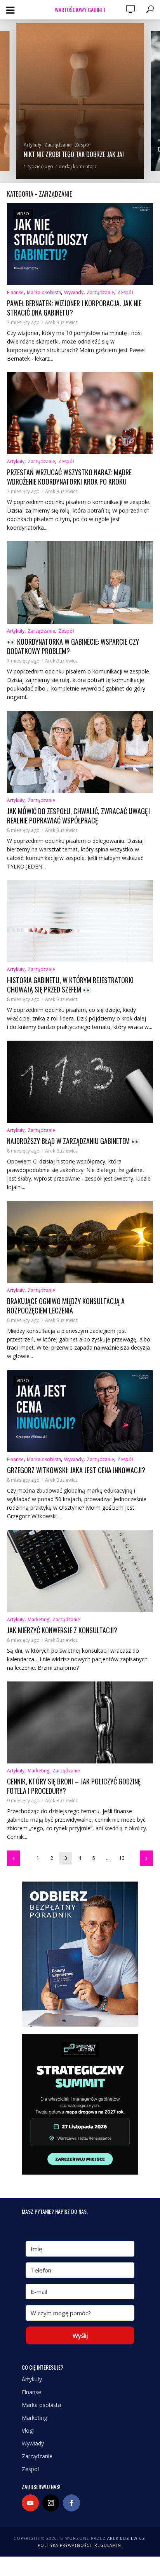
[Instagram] (51, 2503)
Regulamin (108, 2545)
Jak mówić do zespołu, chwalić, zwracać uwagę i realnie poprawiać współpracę (79, 816)
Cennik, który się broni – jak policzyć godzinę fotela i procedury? (74, 1786)
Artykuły (32, 145)
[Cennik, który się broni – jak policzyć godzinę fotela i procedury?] (80, 1723)
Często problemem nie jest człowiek (71, 154)
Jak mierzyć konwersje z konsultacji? (62, 1630)
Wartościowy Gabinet (80, 10)
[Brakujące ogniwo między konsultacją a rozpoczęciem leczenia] (80, 1242)
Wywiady (74, 292)
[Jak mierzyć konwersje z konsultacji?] (80, 1571)
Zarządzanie (58, 145)
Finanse (15, 292)
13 (122, 1858)
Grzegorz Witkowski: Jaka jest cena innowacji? (76, 1470)
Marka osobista (44, 292)
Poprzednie (14, 1858)
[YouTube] (30, 2503)
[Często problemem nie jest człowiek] (80, 101)
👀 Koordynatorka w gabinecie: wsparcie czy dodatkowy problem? (73, 646)
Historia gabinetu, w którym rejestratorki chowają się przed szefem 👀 (70, 985)
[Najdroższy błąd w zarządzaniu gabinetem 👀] (80, 1082)
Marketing (38, 1619)
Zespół (83, 145)
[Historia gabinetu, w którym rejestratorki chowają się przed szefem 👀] (80, 921)
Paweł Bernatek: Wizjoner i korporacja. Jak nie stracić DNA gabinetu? (74, 308)
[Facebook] (71, 2503)
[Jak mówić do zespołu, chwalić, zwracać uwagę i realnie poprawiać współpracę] (80, 752)
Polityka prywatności (64, 2545)
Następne (146, 1858)
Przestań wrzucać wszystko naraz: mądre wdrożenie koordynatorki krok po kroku (69, 477)
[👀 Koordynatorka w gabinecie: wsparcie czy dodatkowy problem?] (80, 583)
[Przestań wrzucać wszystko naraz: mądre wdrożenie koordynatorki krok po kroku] (80, 413)
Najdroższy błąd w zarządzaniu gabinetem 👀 (73, 1141)
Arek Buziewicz (61, 322)
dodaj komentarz (81, 167)
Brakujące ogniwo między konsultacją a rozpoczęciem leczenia (66, 1306)
